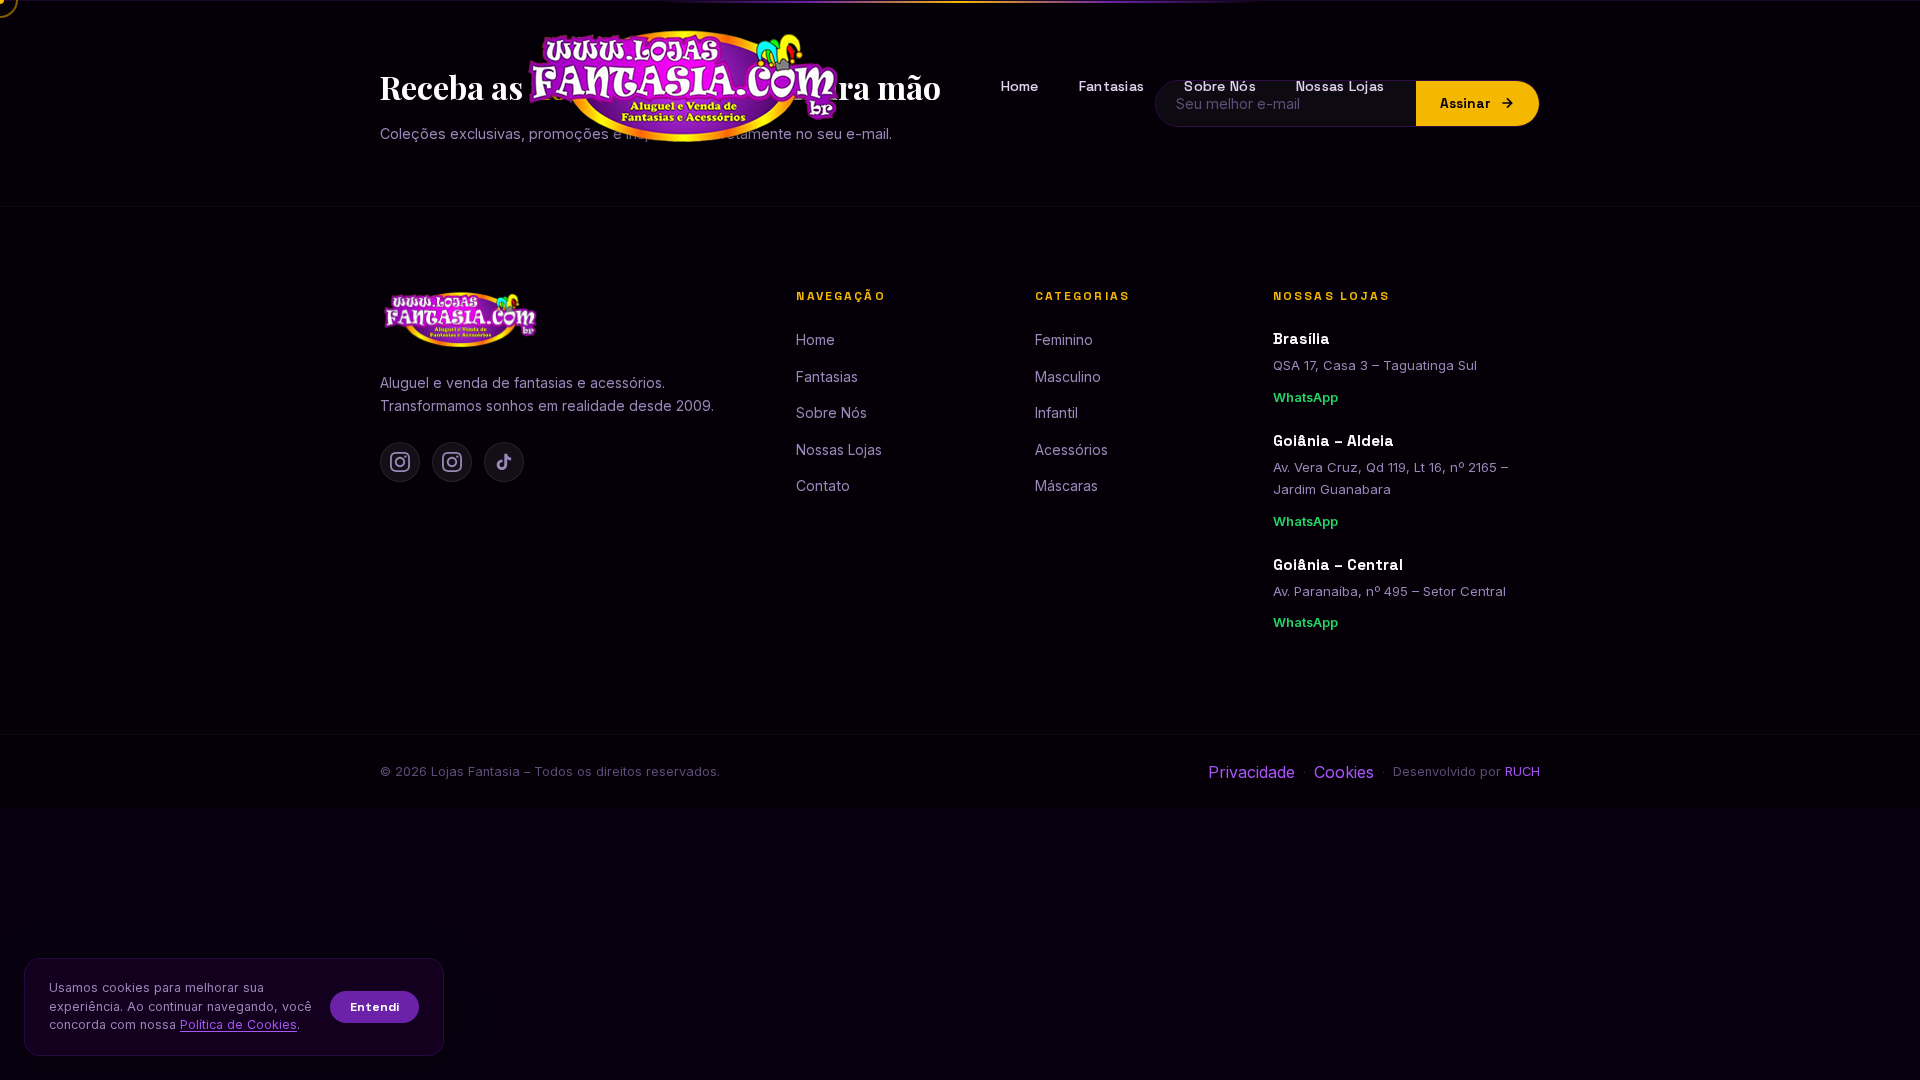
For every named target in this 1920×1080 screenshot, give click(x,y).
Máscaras (1066, 485)
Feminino (1064, 339)
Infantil (1056, 412)
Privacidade (1251, 772)
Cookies (1344, 772)
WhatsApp (1305, 397)
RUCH (1522, 771)
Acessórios (1071, 449)
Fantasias (1112, 86)
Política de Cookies (238, 1024)
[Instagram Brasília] (400, 462)
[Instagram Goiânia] (452, 462)
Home (1020, 86)
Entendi (374, 1007)
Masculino (1068, 376)
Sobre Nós (1220, 86)
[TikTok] (504, 462)
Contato (823, 485)
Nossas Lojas (1340, 86)
